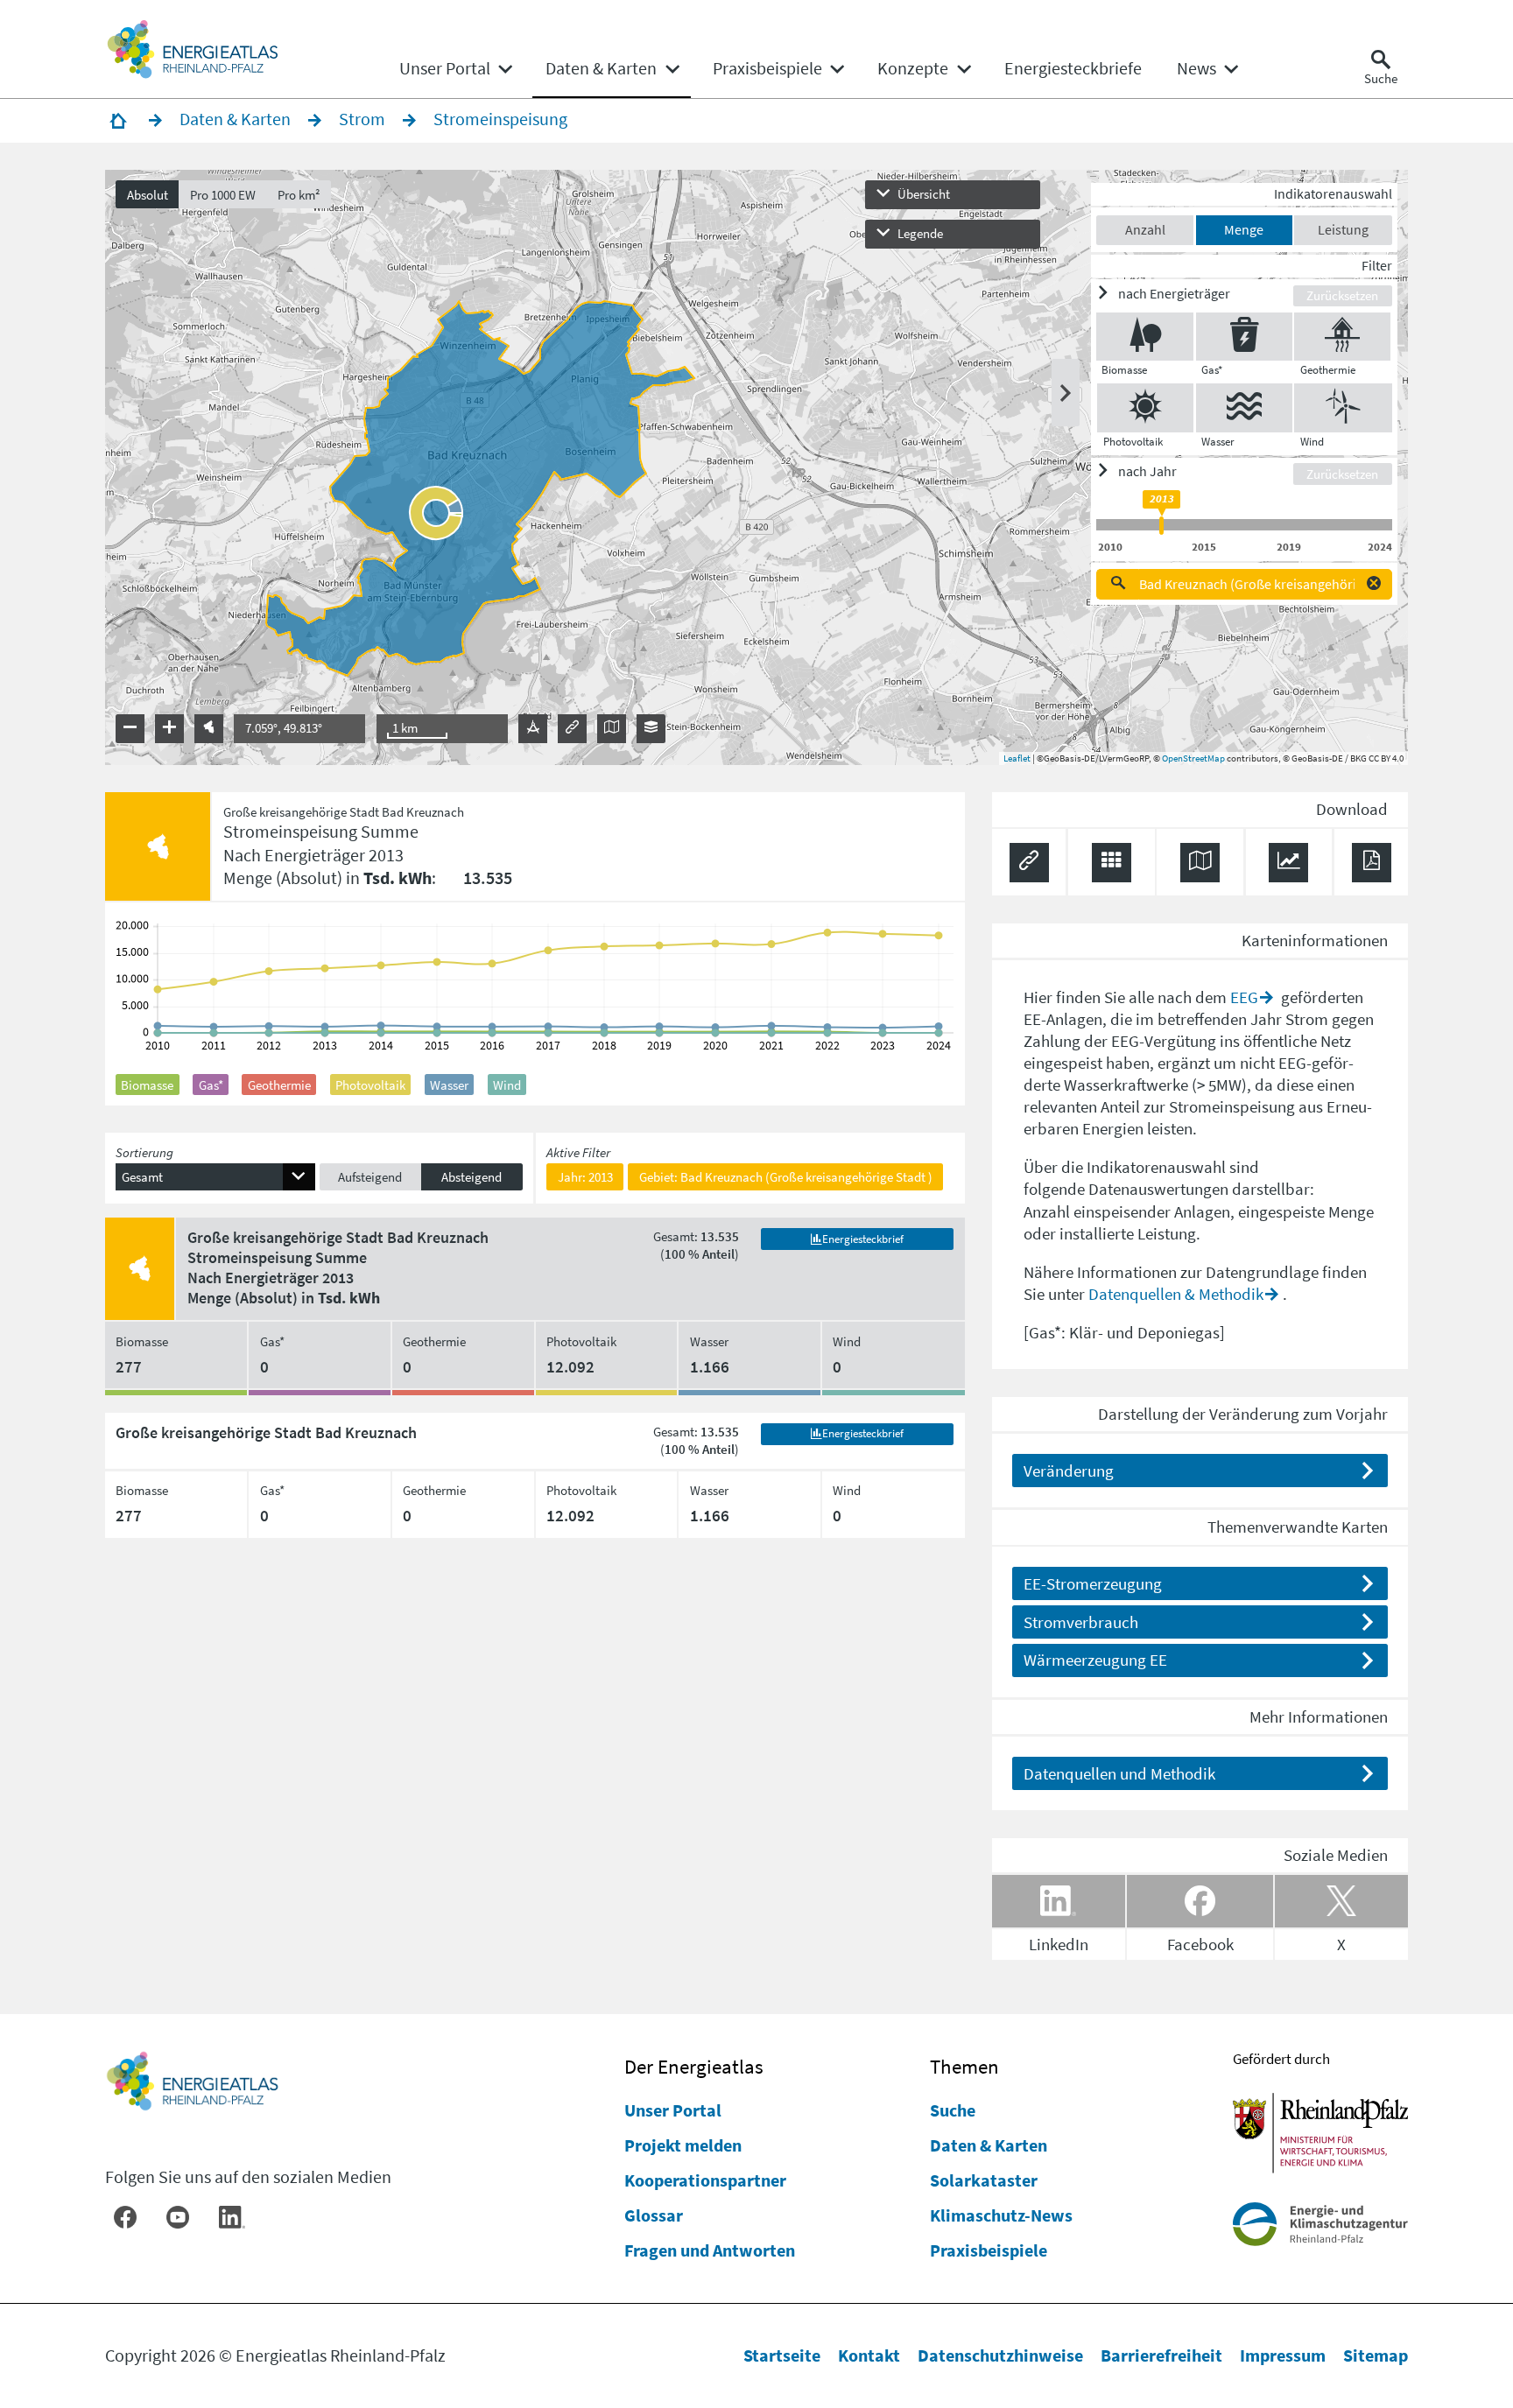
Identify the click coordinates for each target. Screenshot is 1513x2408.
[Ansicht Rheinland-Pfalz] (209, 729)
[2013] (1161, 526)
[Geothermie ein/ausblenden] (1342, 337)
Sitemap (1376, 2355)
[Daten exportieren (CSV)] (1112, 863)
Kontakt (869, 2355)
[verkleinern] (130, 729)
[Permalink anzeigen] (572, 729)
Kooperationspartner (705, 2180)
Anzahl (1145, 229)
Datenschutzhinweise (1000, 2355)
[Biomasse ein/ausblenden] (1145, 337)
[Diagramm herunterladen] (1288, 863)
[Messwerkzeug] (533, 729)
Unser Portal (673, 2110)
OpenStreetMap (1193, 758)
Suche (953, 2110)
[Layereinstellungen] (651, 729)
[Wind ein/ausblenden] (1343, 407)
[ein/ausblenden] (1066, 393)
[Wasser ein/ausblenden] (1244, 407)
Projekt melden (683, 2145)
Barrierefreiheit (1161, 2355)
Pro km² (299, 195)
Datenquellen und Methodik (1119, 1773)
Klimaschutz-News (1001, 2215)
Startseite (782, 2355)
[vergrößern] (169, 729)
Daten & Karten (989, 2145)
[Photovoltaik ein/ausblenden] (1145, 407)
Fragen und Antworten (710, 2250)
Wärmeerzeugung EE (1095, 1660)
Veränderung (1069, 1471)
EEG (1244, 997)
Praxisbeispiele (989, 2250)
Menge (1244, 229)
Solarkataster (984, 2180)
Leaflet (1017, 758)
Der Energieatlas (694, 2066)
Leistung (1343, 229)
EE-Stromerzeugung (1093, 1583)
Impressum (1283, 2355)
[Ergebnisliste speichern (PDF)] (1372, 863)
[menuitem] (445, 68)
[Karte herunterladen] (1200, 863)
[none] (455, 68)
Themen (964, 2066)
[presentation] (757, 467)
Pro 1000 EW (223, 195)
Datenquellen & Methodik (1176, 1294)
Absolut (148, 195)
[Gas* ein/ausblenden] (1244, 337)
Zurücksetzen (1342, 295)
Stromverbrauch (1081, 1622)
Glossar (654, 2215)
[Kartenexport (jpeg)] (612, 729)
